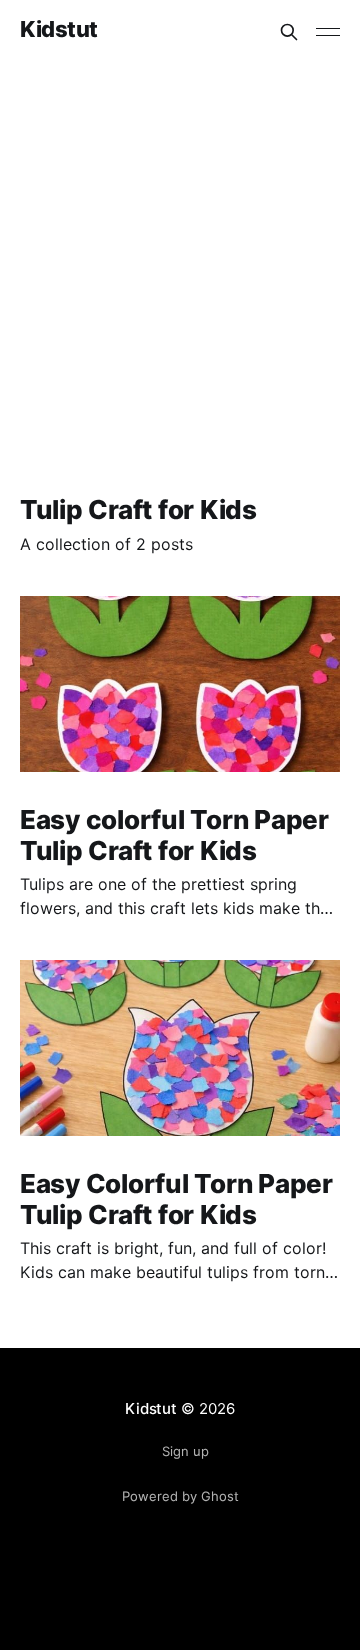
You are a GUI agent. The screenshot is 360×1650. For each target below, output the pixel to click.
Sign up (185, 1451)
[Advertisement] (180, 254)
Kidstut (59, 29)
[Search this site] (289, 32)
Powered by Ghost (180, 1496)
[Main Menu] (328, 32)
